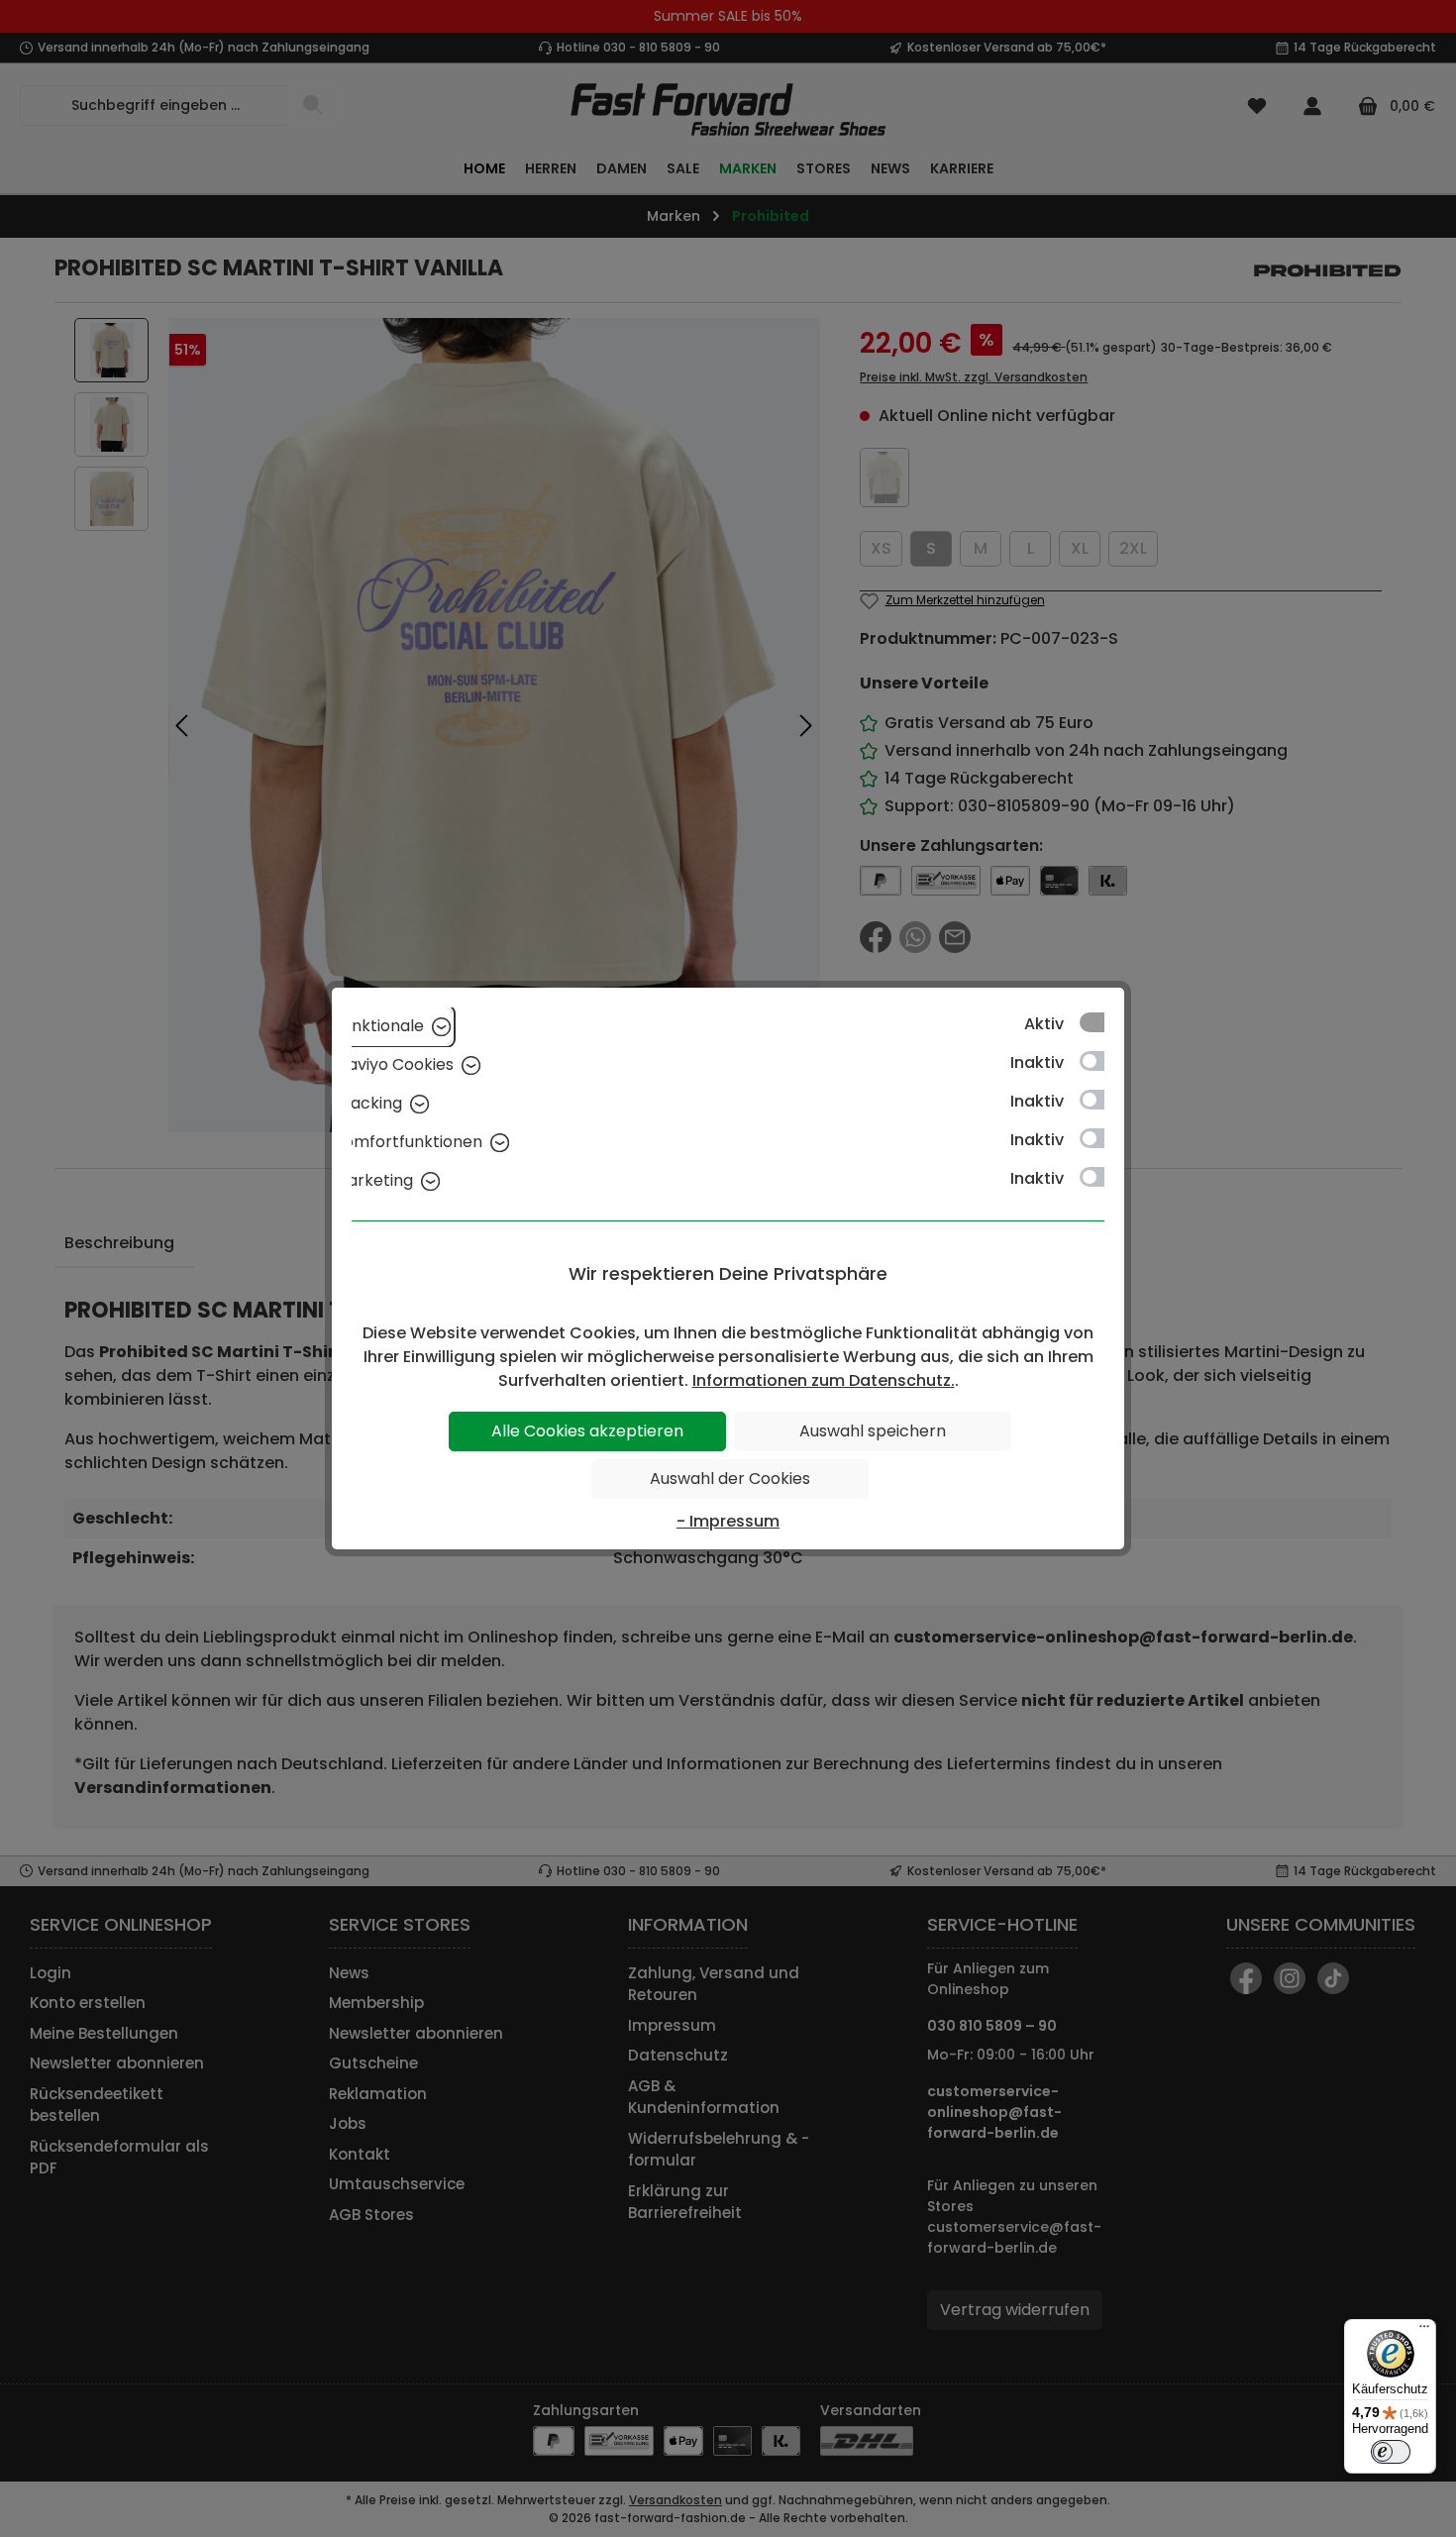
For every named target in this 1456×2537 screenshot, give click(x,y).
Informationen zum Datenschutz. (824, 1380)
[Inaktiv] (1101, 1061)
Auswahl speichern (873, 1431)
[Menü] (1424, 2331)
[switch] (1391, 2452)
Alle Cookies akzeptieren (587, 1431)
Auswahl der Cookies (730, 1479)
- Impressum (728, 1521)
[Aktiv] (1101, 1022)
